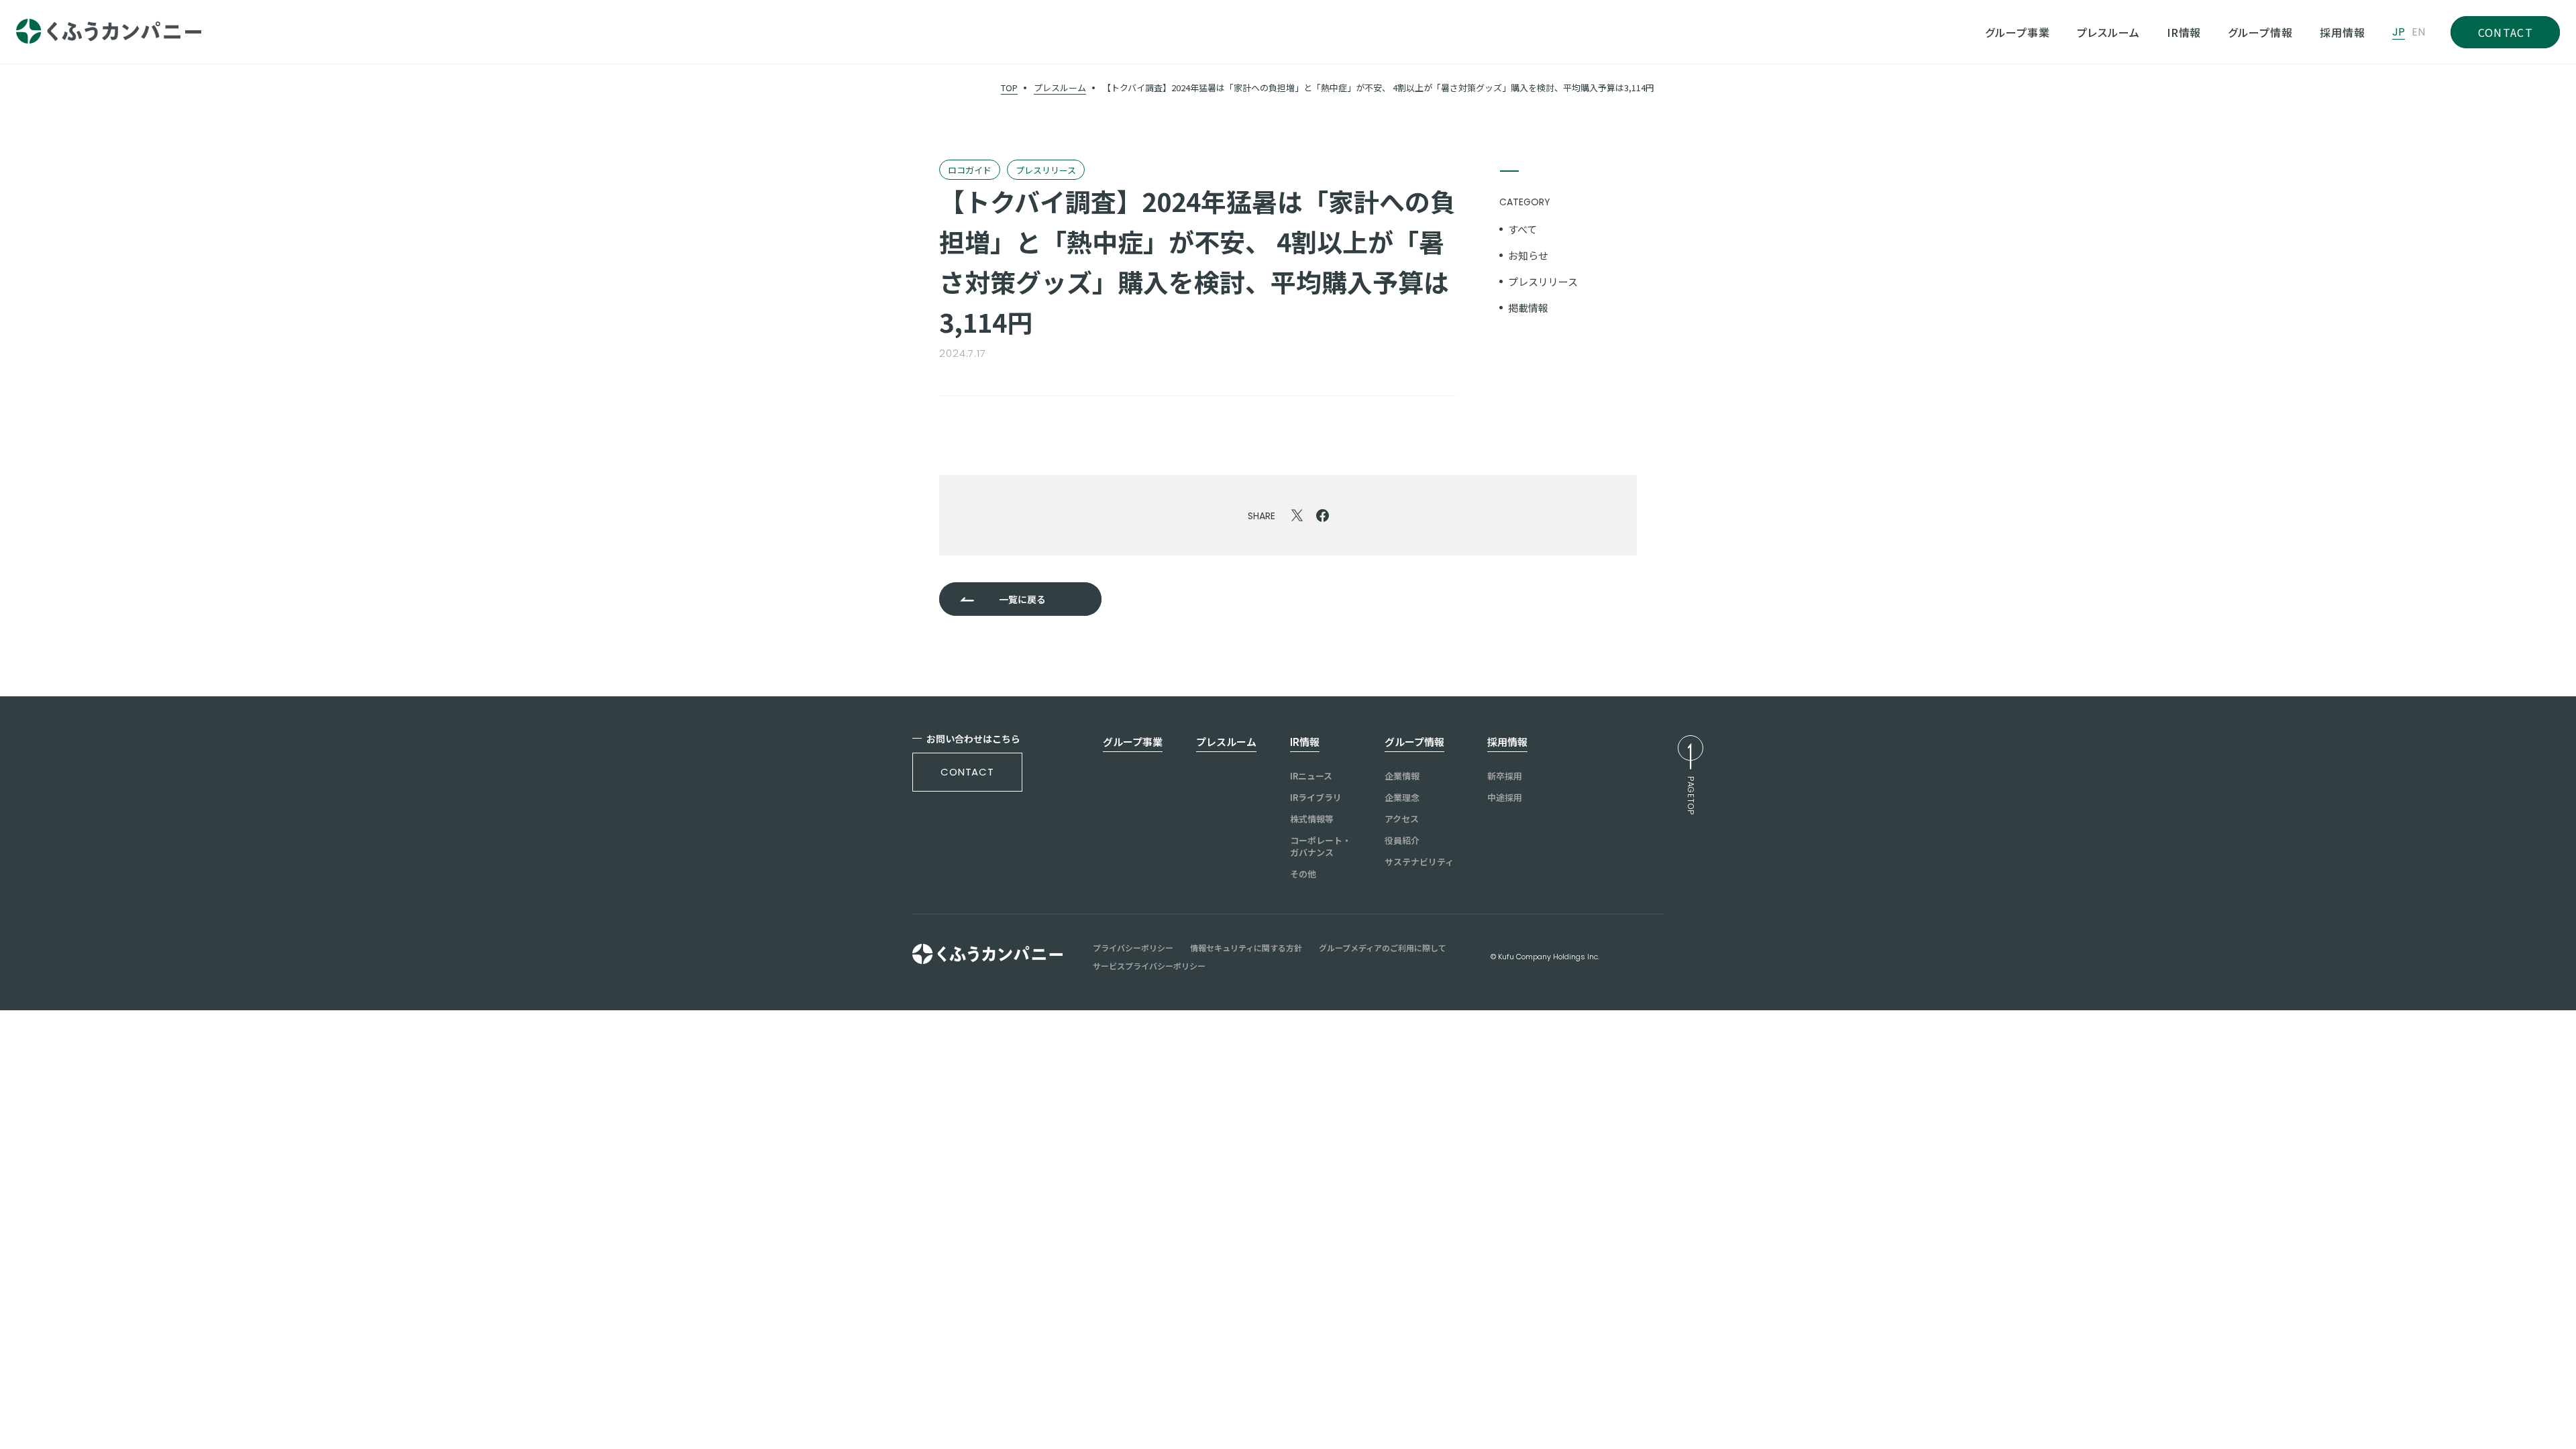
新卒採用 (1505, 776)
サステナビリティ (1419, 862)
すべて (1522, 229)
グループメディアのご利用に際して (1383, 948)
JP (2399, 32)
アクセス (1402, 819)
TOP (1009, 88)
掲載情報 (1528, 308)
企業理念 (1402, 798)
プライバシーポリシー (1133, 948)
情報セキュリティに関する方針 (1246, 948)
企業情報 (1402, 776)
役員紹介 (1402, 841)
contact (967, 772)
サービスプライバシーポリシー (1149, 966)
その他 (1303, 874)
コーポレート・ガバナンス (1321, 847)
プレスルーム (1060, 88)
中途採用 (1505, 798)
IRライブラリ (1316, 798)
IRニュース (1311, 776)
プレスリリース (1543, 281)
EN (2418, 32)
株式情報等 (1312, 819)
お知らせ (1528, 255)
